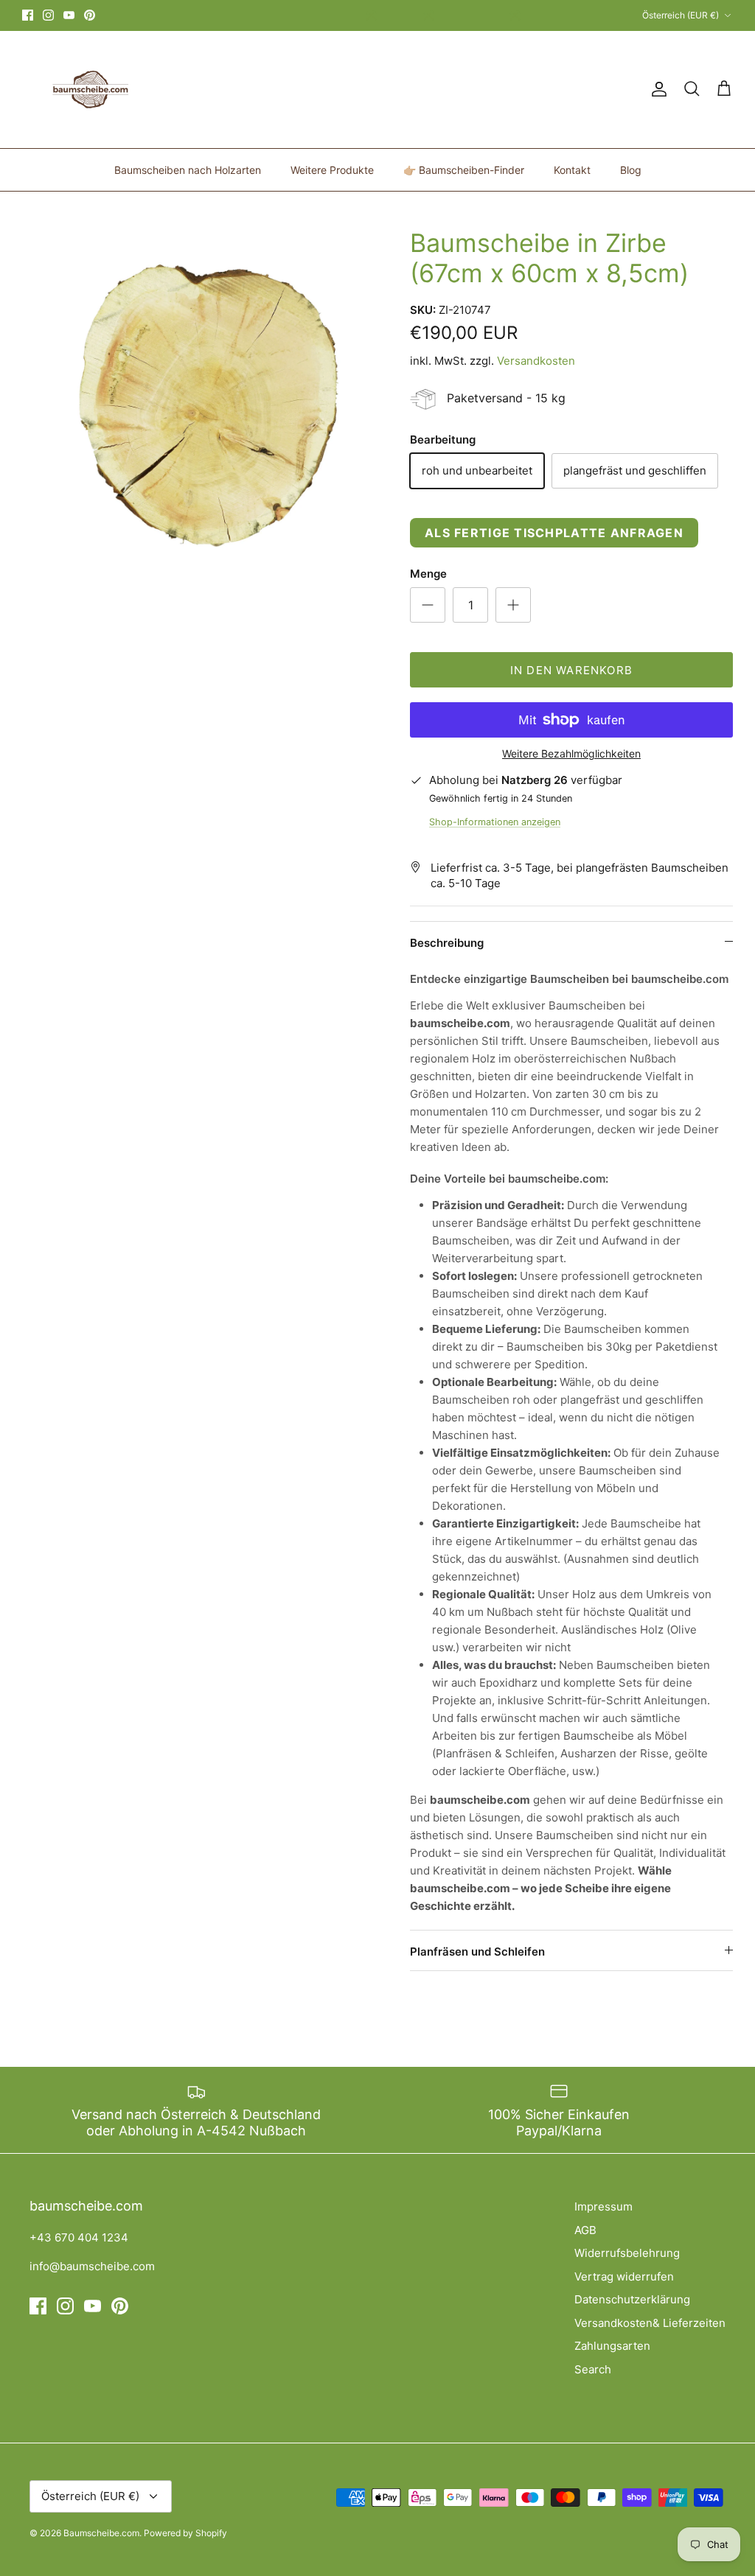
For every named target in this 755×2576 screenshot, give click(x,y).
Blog (631, 170)
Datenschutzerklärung (632, 2299)
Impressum (603, 2206)
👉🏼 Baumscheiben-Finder (464, 170)
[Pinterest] (90, 15)
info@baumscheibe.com (92, 2266)
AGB (585, 2230)
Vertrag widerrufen (624, 2276)
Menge (428, 574)
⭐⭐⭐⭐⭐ (438, 16)
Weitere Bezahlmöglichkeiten (571, 754)
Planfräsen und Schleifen (477, 1952)
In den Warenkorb (571, 670)
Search (593, 2369)
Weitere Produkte (332, 170)
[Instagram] (48, 15)
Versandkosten (536, 361)
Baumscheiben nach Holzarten (188, 170)
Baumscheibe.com (101, 2533)
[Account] (656, 89)
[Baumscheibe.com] (88, 90)
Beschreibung (447, 943)
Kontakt (572, 170)
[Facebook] (28, 15)
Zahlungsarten (612, 2346)
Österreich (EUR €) (681, 15)
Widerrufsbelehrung (627, 2253)
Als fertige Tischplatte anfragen (554, 533)
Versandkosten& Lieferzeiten (650, 2323)
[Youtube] (69, 15)
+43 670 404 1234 (79, 2237)
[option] (200, 406)
